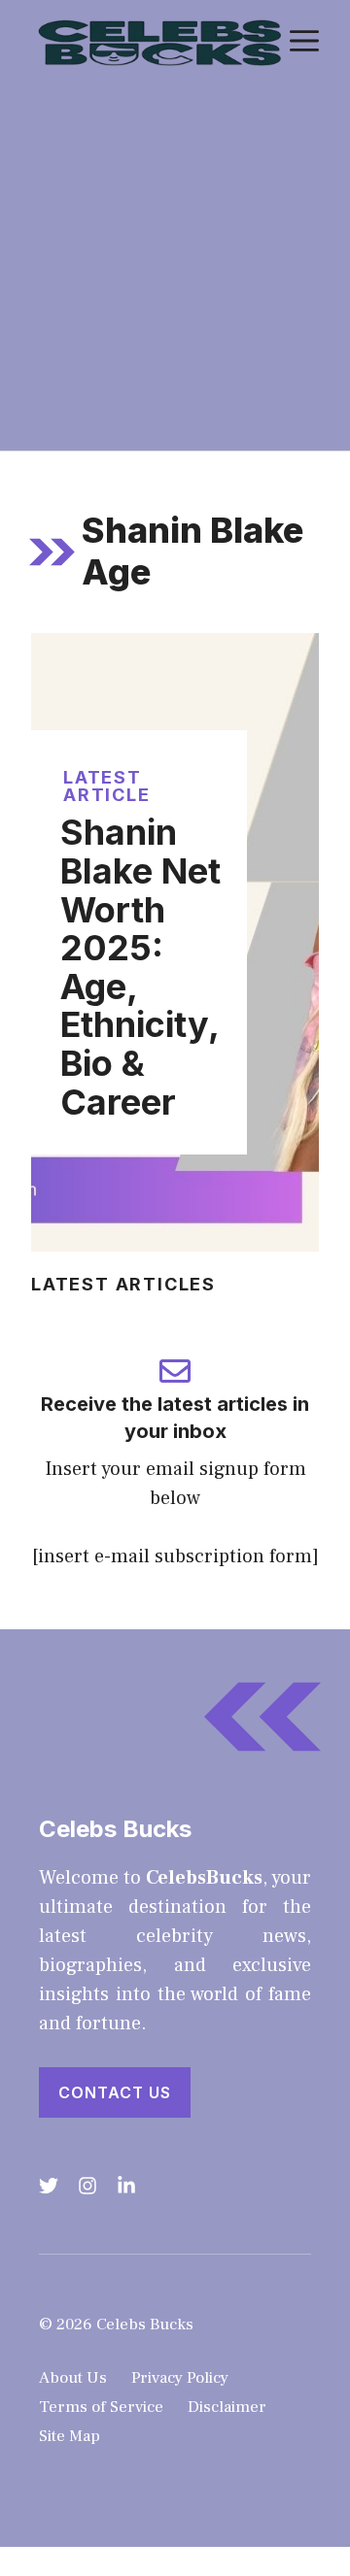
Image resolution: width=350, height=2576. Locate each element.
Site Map (70, 2436)
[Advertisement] (175, 266)
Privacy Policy (180, 2378)
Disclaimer (227, 2407)
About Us (73, 2378)
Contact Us (115, 2092)
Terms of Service (101, 2407)
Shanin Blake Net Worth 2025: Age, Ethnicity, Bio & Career (140, 967)
